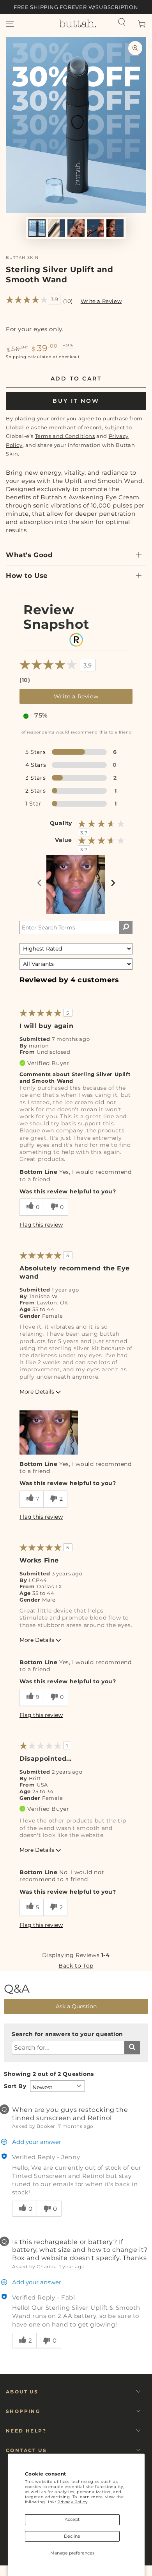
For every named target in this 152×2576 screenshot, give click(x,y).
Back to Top (76, 1966)
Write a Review (101, 301)
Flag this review (41, 1225)
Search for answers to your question (67, 2034)
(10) (68, 301)
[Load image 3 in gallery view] (76, 228)
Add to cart (76, 379)
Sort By (15, 2086)
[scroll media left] (40, 884)
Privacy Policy (72, 2502)
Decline (72, 2536)
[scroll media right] (113, 884)
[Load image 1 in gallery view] (37, 228)
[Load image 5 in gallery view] (115, 228)
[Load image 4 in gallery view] (95, 228)
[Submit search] (132, 2048)
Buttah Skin (22, 257)
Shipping (16, 357)
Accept (72, 2519)
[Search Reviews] (126, 927)
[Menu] (10, 24)
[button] (122, 22)
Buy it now (76, 401)
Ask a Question (76, 2006)
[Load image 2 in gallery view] (57, 228)
